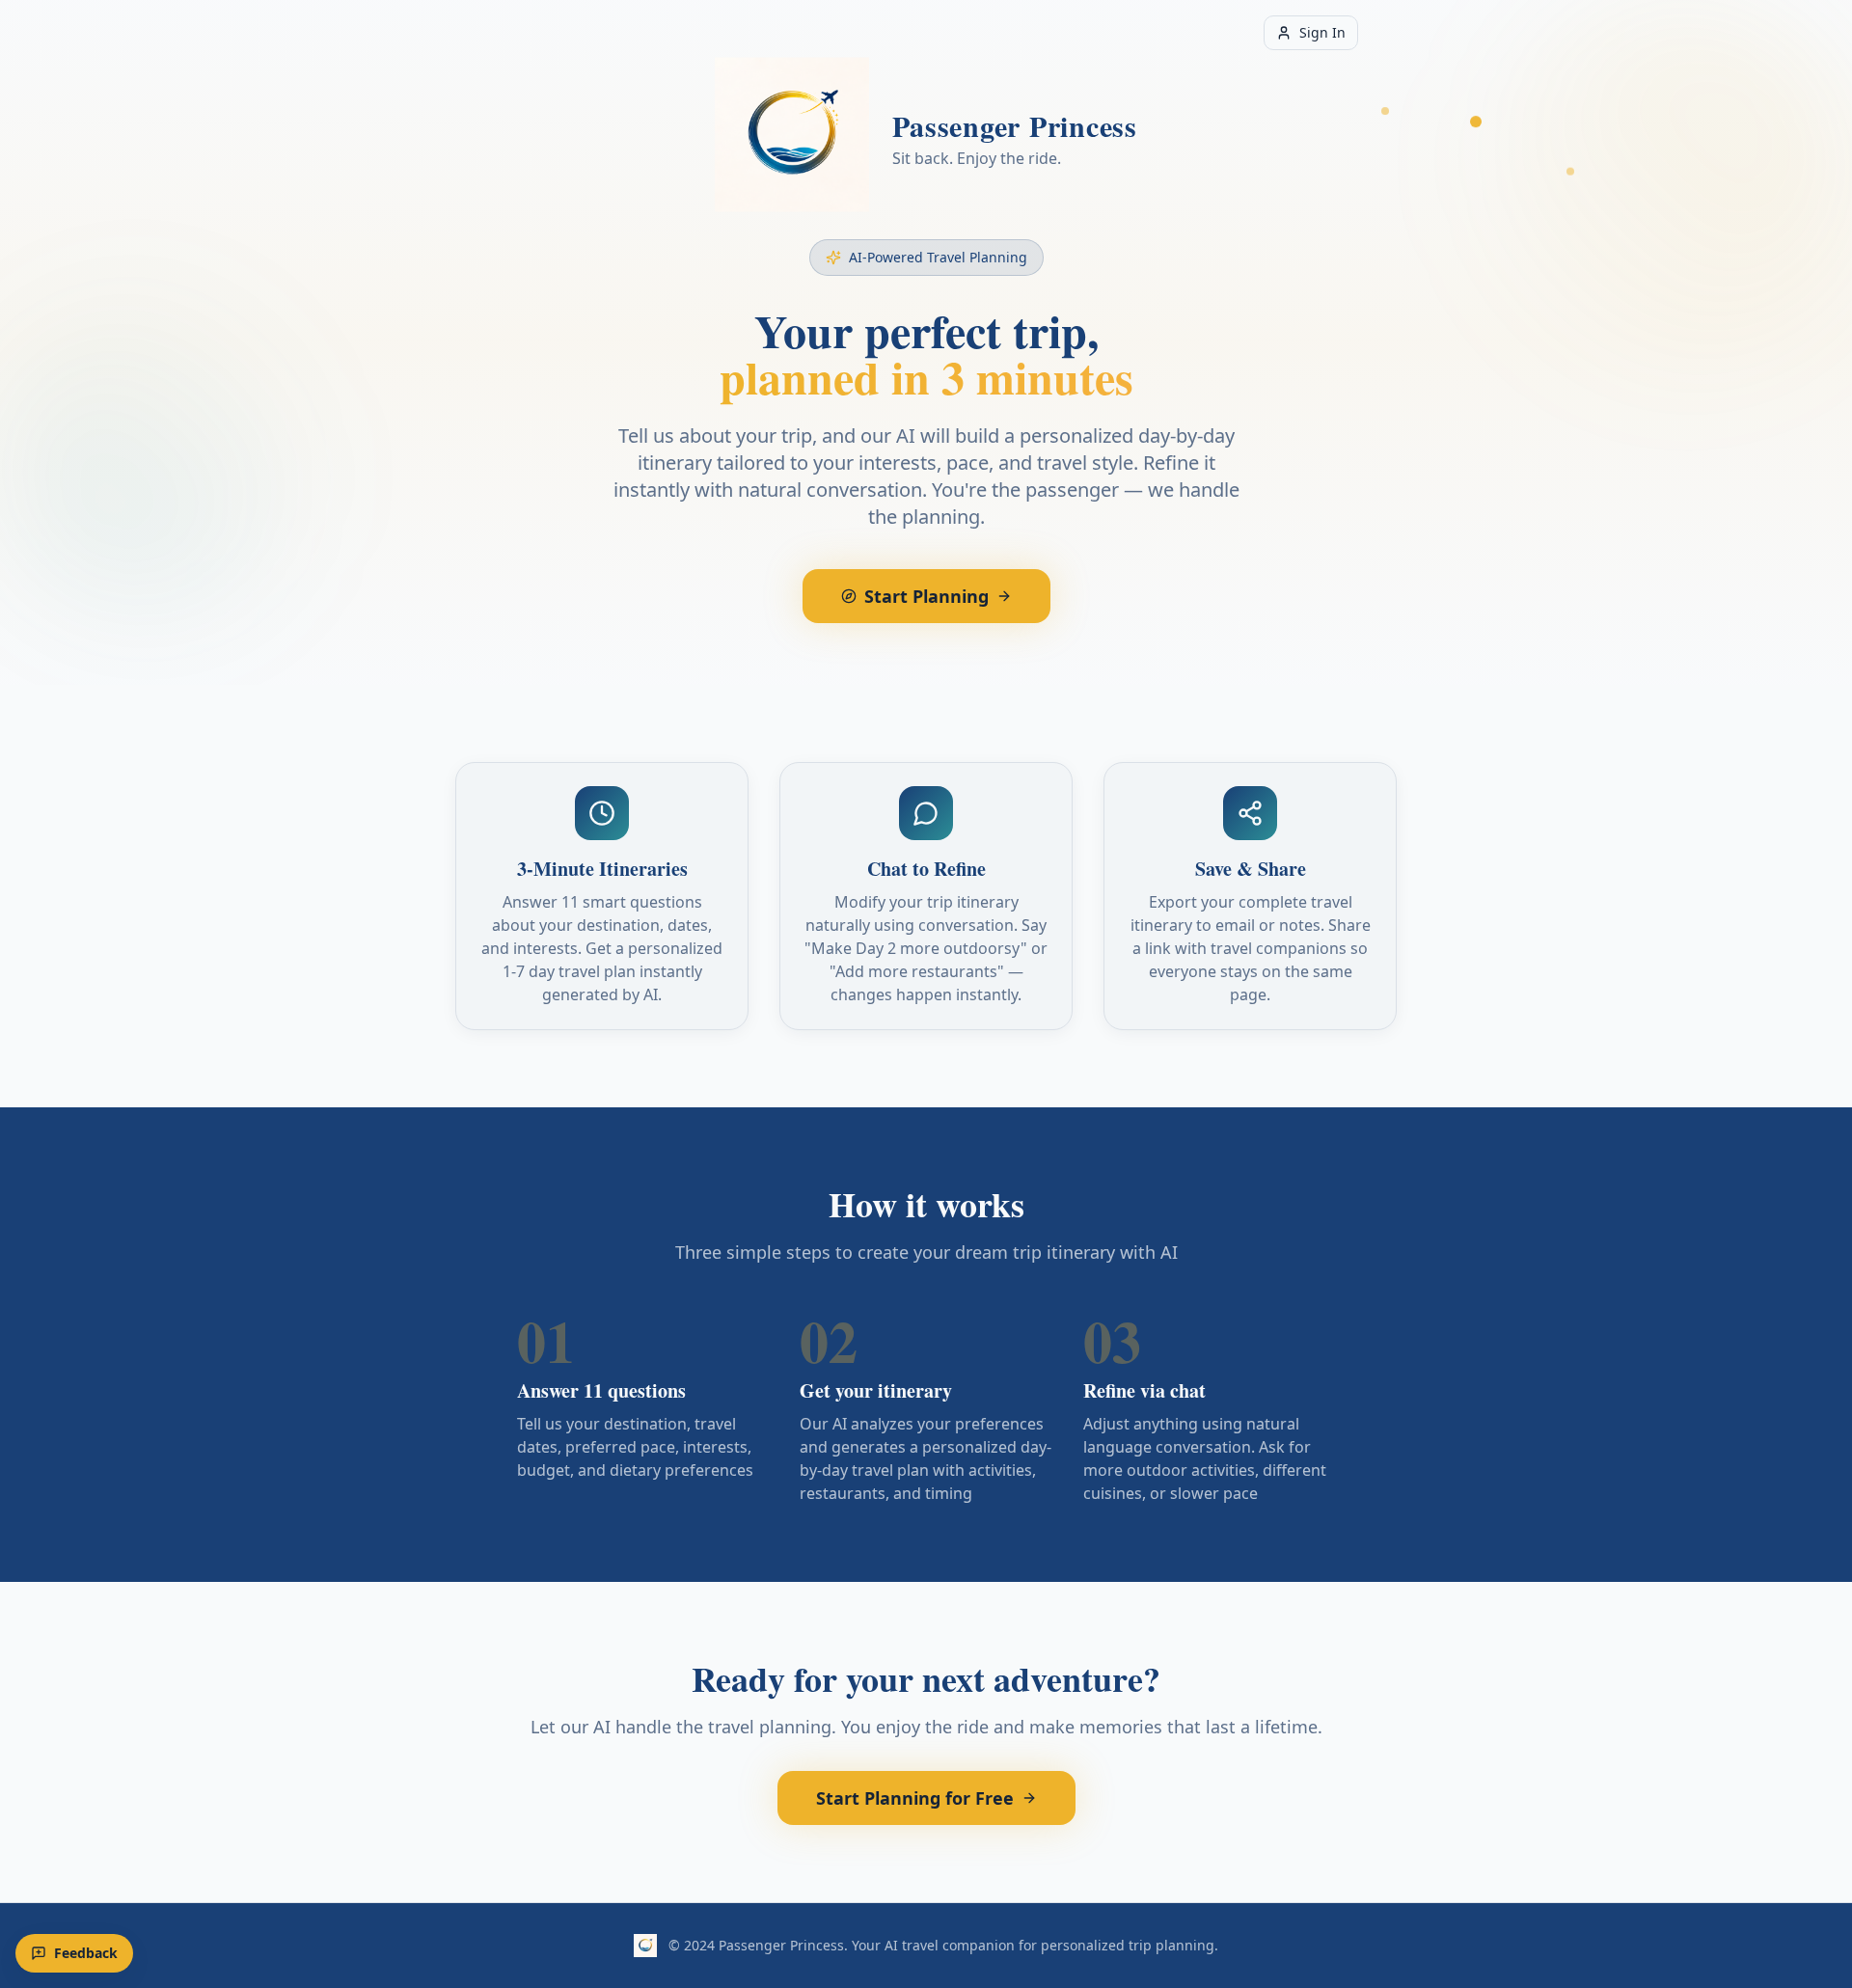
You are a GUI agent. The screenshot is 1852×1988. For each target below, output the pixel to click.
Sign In (1322, 32)
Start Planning (926, 596)
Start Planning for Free (915, 1798)
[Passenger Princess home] (792, 139)
